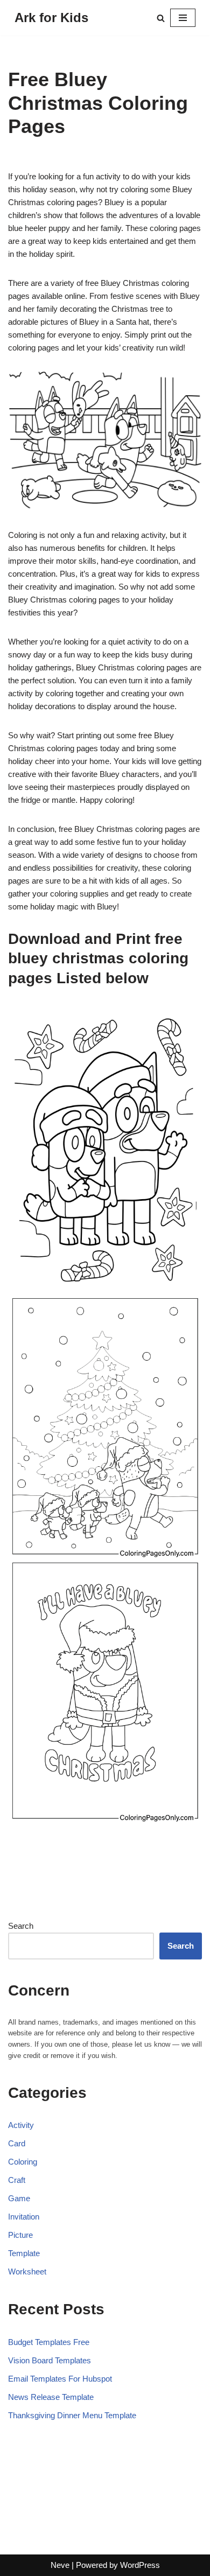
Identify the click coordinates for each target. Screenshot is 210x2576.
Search (21, 1926)
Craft (17, 2180)
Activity (21, 2125)
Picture (20, 2235)
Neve (60, 2565)
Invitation (24, 2217)
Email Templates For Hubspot (60, 2379)
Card (17, 2143)
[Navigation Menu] (183, 18)
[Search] (161, 18)
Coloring (23, 2162)
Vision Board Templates (50, 2360)
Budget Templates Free (49, 2342)
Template (24, 2253)
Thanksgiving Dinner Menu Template (72, 2415)
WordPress (140, 2565)
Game (19, 2198)
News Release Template (51, 2397)
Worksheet (27, 2271)
